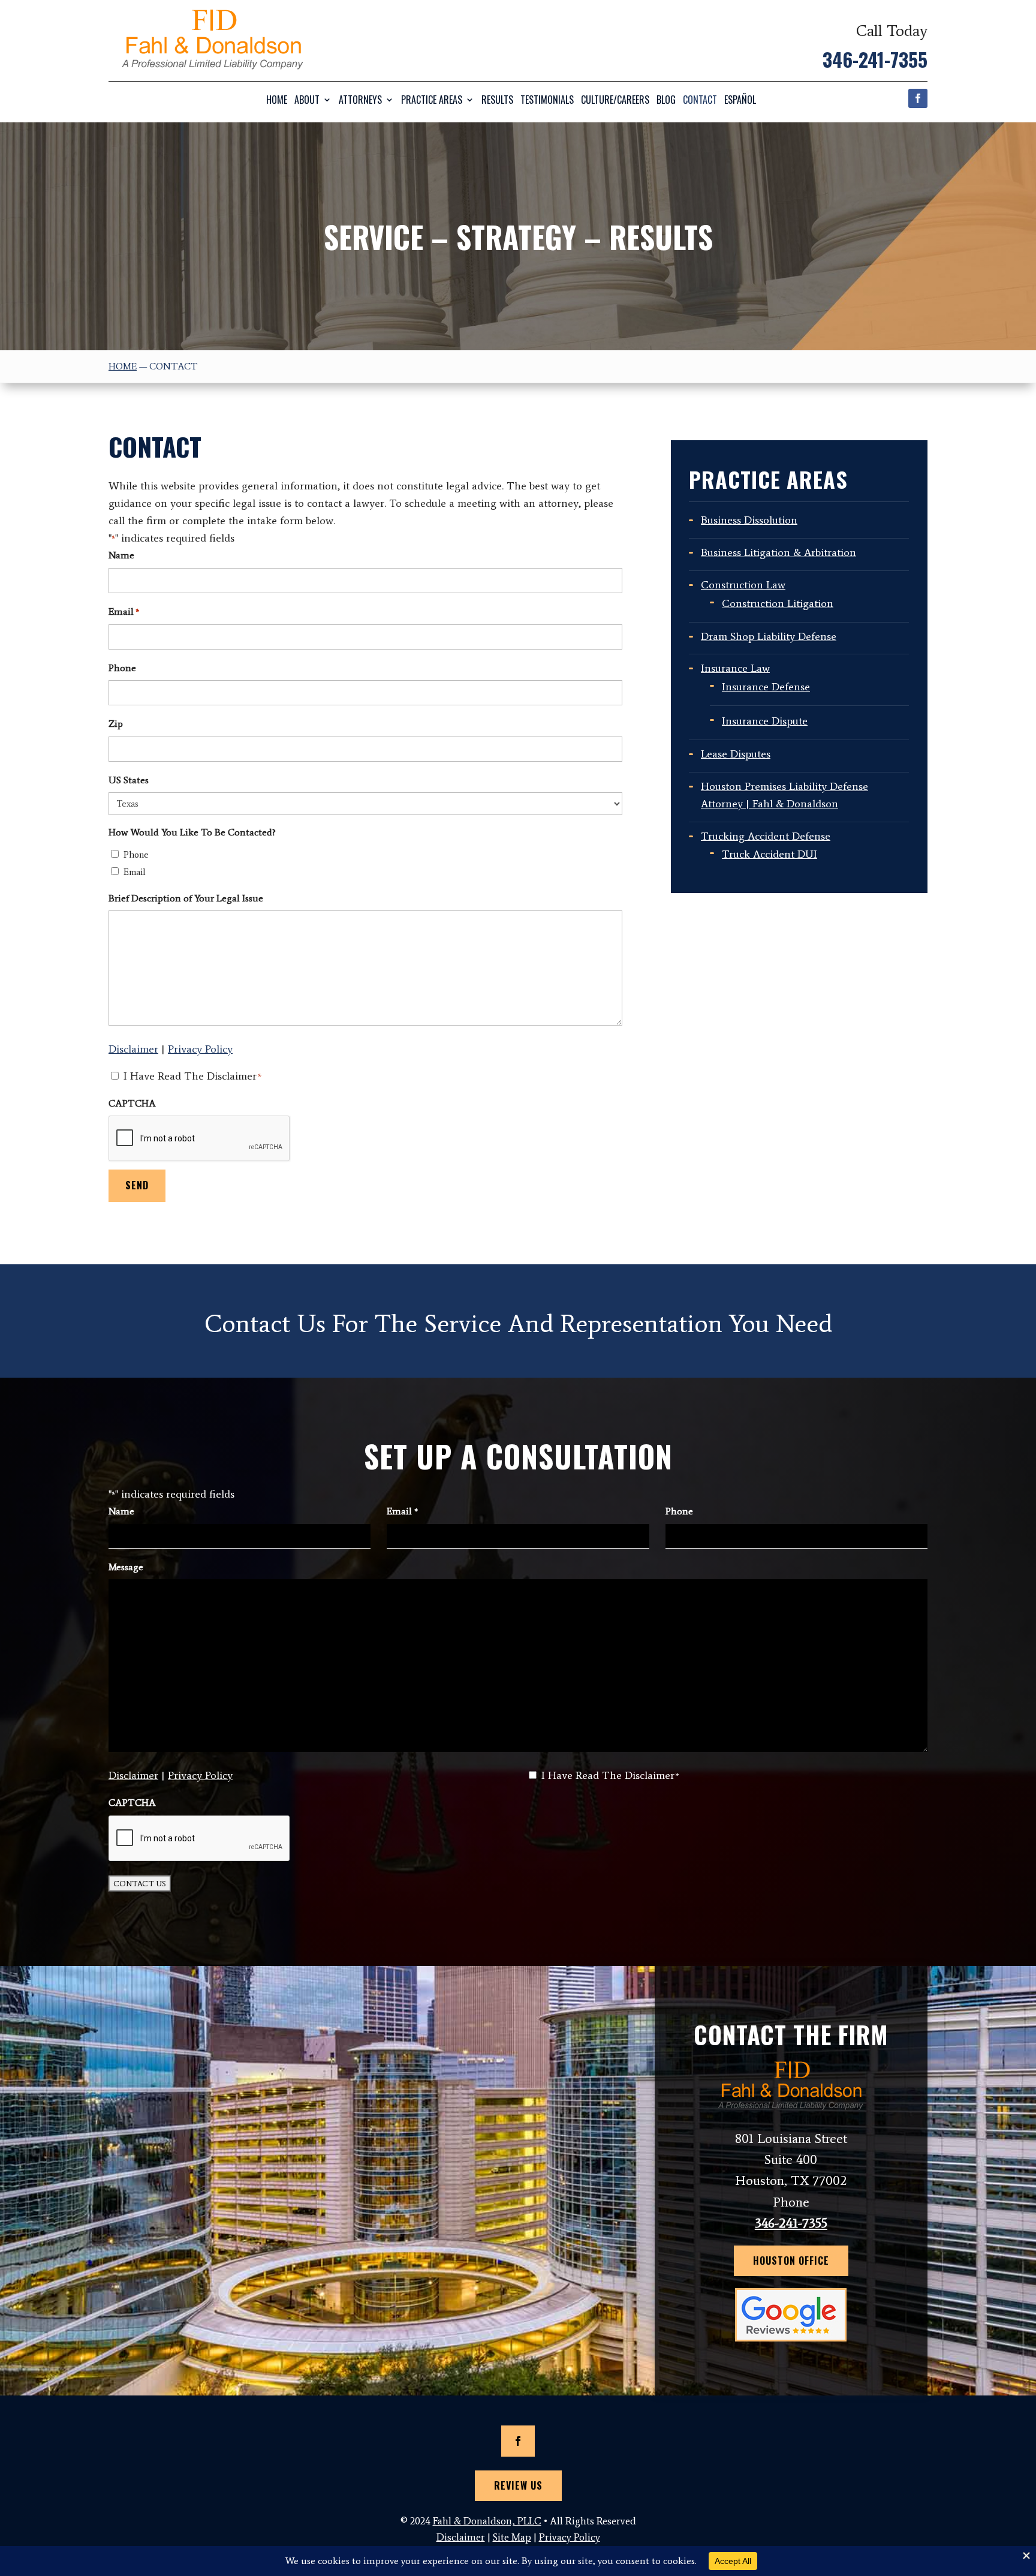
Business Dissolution (749, 520)
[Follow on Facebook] (918, 98)
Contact (700, 100)
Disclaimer (133, 1049)
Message (126, 1567)
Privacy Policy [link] (570, 2537)
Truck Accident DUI (770, 854)
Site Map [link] (512, 2537)
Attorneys (360, 100)
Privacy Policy (200, 1049)
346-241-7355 (875, 59)
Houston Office (791, 2261)
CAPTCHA (132, 1103)
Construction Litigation (778, 603)
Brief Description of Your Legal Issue (186, 898)
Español (740, 100)
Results (497, 100)
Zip (116, 724)
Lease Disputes (736, 754)
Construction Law (743, 585)
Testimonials (547, 100)
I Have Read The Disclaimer (192, 1076)
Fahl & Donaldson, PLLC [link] (487, 2521)
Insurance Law (735, 668)
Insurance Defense (766, 687)
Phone (122, 668)
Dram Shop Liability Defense (769, 636)
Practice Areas (432, 100)
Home (277, 100)
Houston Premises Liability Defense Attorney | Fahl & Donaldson (784, 795)
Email (124, 611)
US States (129, 780)
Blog (666, 100)
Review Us (518, 2485)
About (307, 100)
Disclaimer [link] (461, 2537)
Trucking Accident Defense (766, 836)
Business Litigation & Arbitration (778, 552)
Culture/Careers (615, 100)
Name (121, 555)
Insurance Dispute (765, 721)
